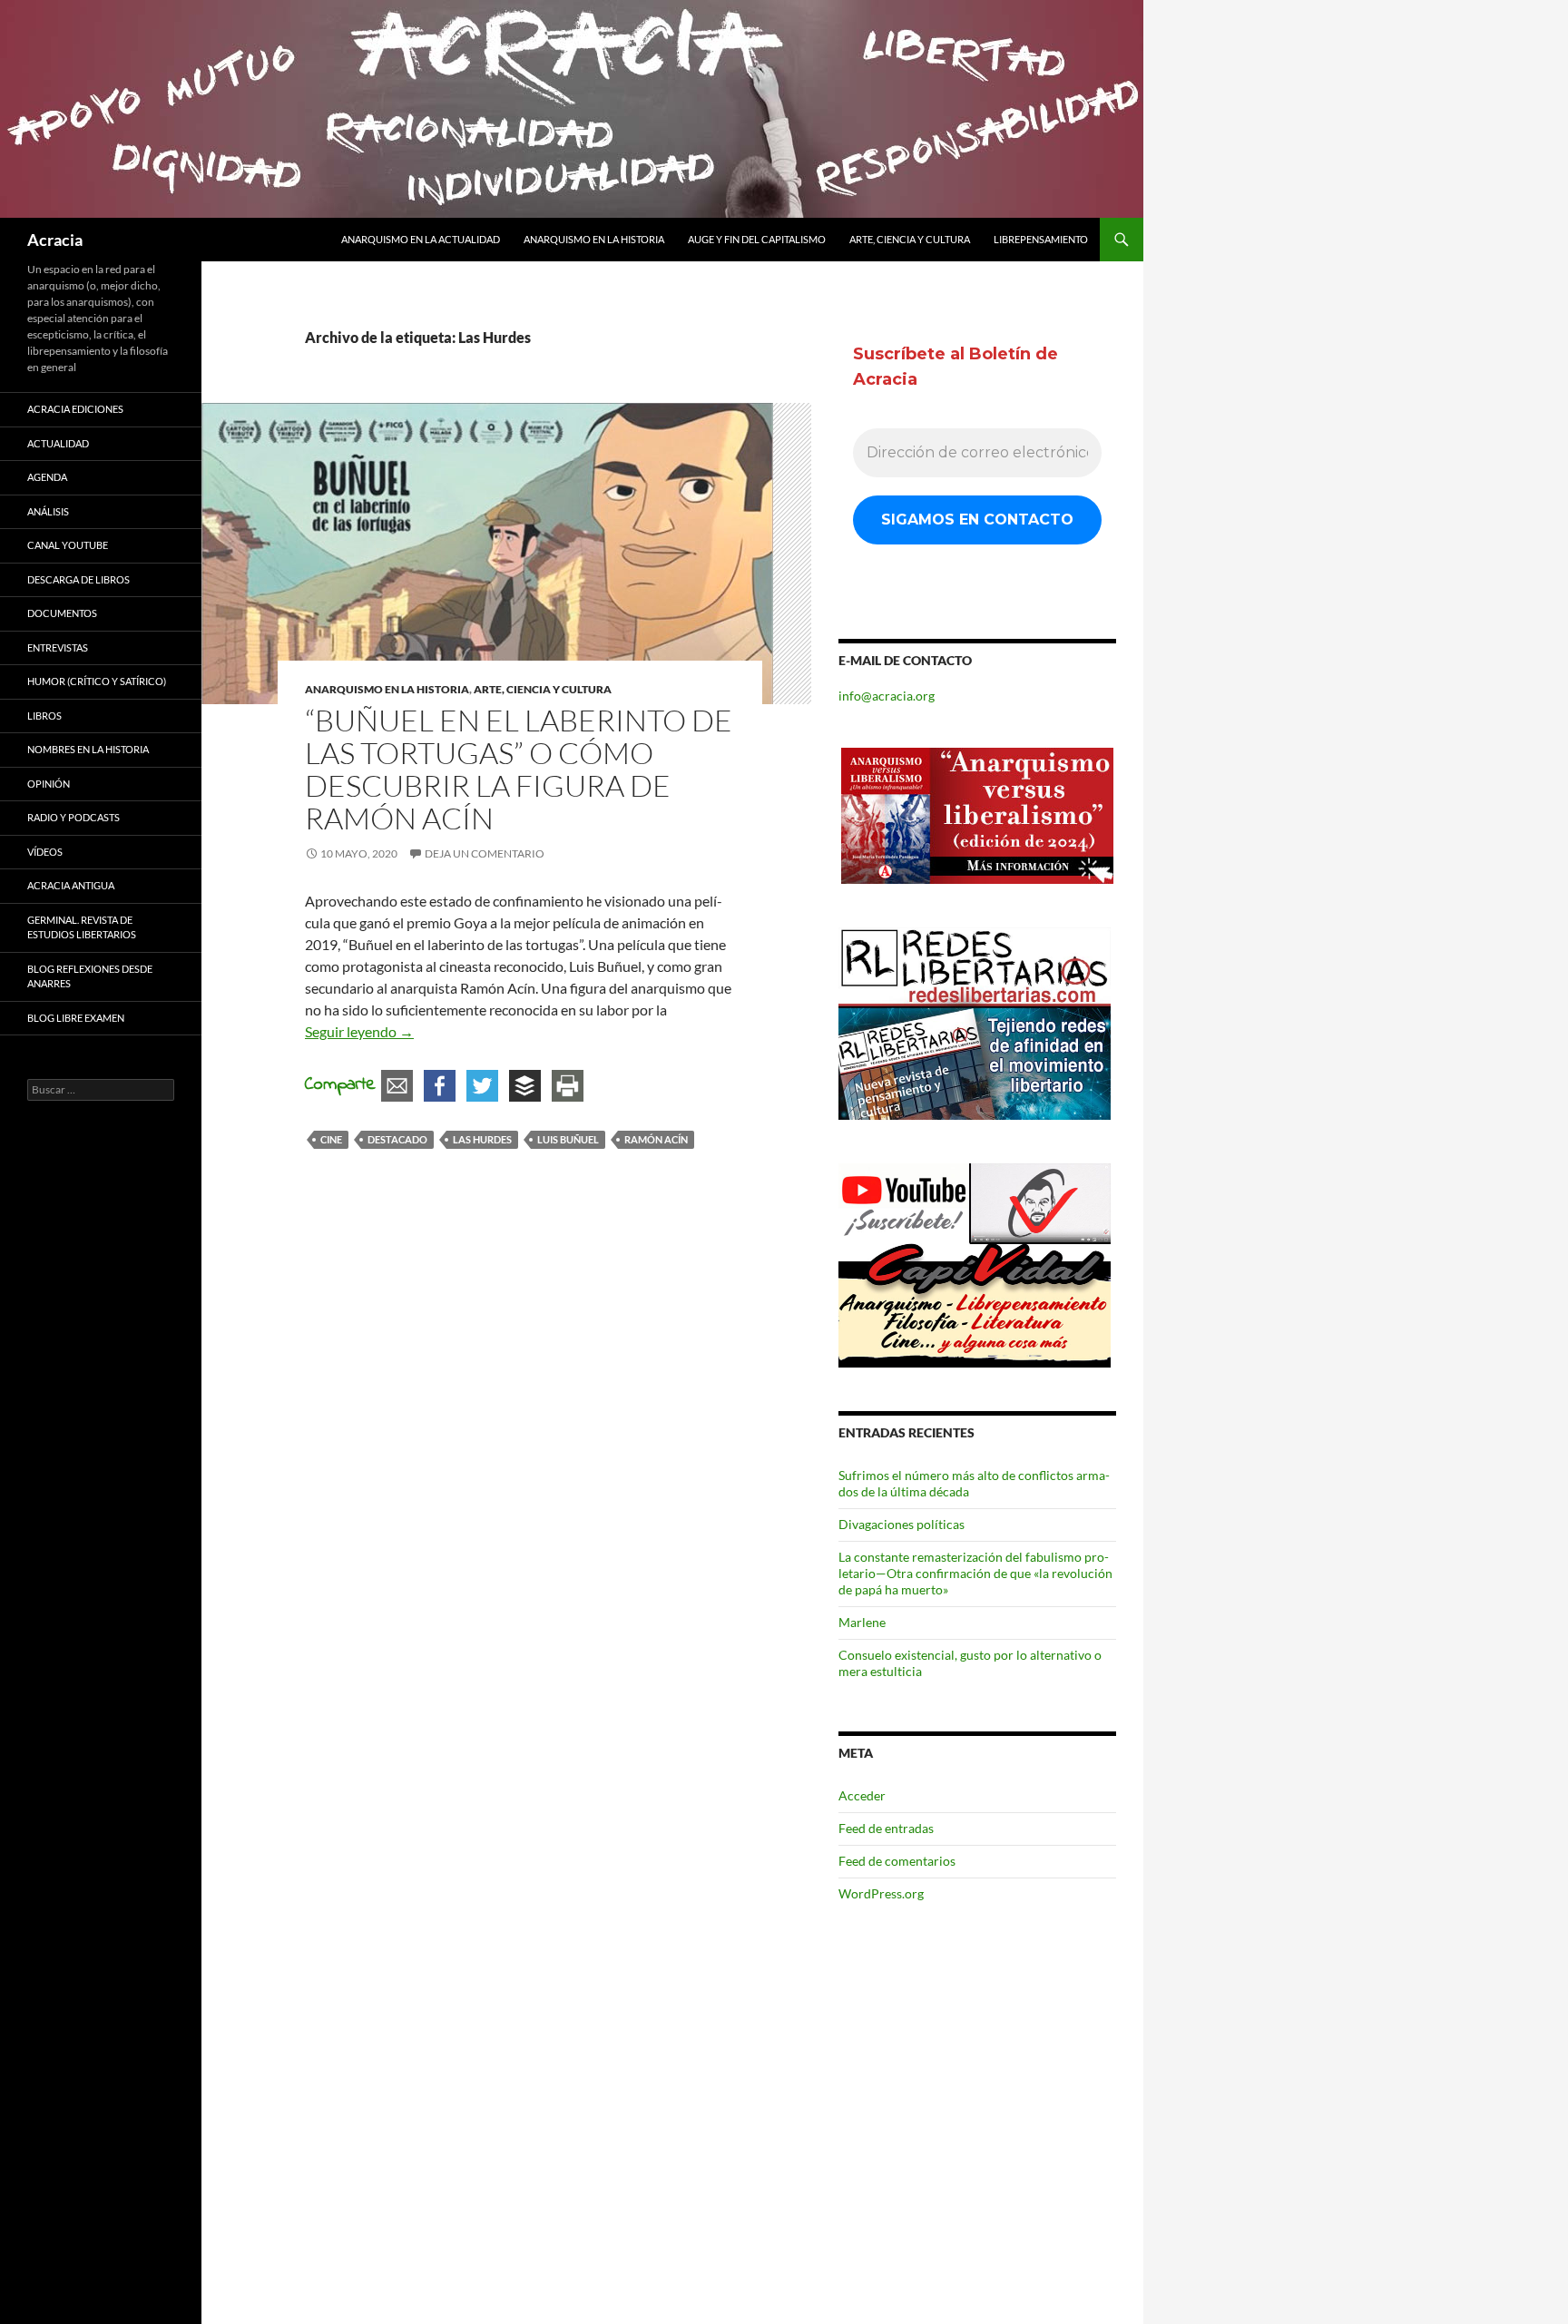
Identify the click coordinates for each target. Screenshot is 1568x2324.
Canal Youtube (68, 545)
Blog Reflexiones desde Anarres (90, 976)
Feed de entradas (886, 1828)
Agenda (47, 477)
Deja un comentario (485, 853)
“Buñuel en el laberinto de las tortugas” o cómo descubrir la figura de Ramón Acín (519, 769)
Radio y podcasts (73, 817)
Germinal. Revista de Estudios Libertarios (82, 927)
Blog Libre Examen (76, 1018)
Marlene (862, 1622)
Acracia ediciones (75, 409)
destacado (397, 1139)
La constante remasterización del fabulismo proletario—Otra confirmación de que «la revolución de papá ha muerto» (975, 1573)
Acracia (55, 240)
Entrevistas (58, 647)
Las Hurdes (482, 1139)
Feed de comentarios (897, 1861)
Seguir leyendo (359, 1031)
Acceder (862, 1795)
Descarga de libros (78, 579)
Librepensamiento (1041, 239)
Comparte (340, 1085)
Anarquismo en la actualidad (421, 239)
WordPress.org (881, 1893)
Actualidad (58, 443)
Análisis (48, 511)
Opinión (49, 784)
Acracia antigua (71, 885)
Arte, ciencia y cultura (910, 239)
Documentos (62, 613)
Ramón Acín (656, 1139)
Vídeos (45, 852)
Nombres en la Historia (88, 749)
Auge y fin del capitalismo (757, 239)
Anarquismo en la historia (594, 239)
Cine (331, 1139)
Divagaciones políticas (902, 1524)
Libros (44, 716)
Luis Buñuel (568, 1139)
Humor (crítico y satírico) (97, 681)
